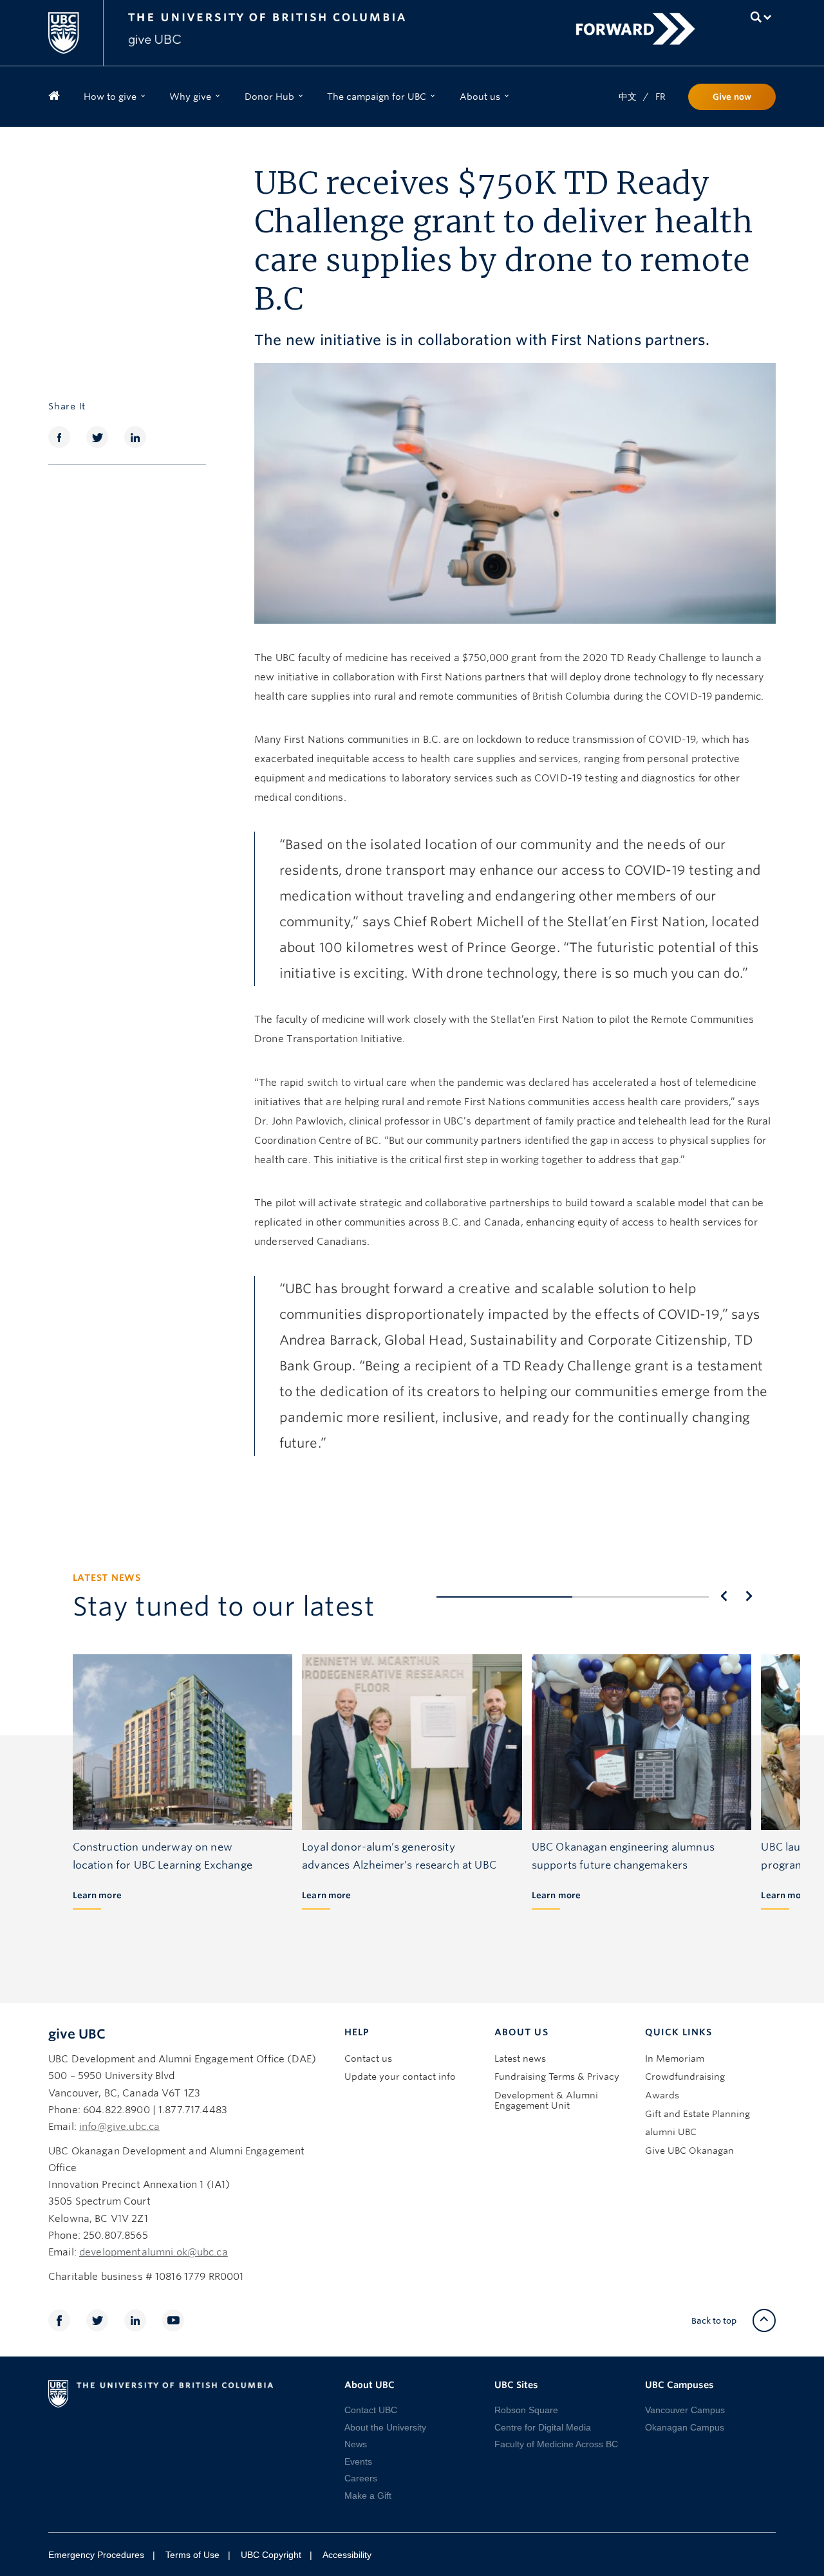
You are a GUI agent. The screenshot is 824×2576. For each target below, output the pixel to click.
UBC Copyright (271, 2555)
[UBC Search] (761, 17)
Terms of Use (192, 2555)
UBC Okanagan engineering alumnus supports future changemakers (623, 1856)
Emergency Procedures (96, 2555)
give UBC (77, 2034)
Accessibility (347, 2555)
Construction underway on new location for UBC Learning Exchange (163, 1856)
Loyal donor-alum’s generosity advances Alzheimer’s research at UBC (399, 1856)
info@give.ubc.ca (119, 2127)
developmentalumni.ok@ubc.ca (154, 2252)
